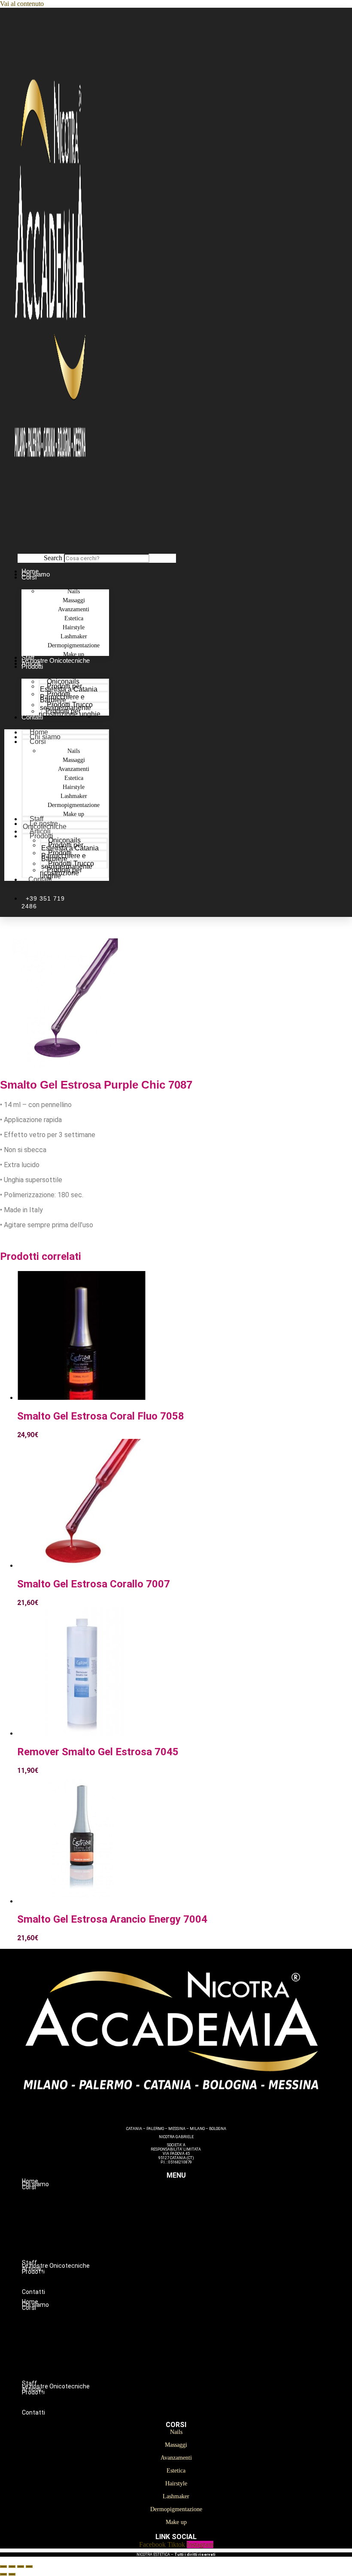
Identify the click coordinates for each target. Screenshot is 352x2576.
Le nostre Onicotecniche (56, 660)
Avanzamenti (193, 2214)
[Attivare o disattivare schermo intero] (12, 2567)
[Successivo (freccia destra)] (12, 2574)
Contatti (32, 717)
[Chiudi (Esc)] (29, 2567)
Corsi (29, 577)
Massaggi (193, 2205)
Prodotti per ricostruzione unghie (70, 713)
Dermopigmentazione (193, 2250)
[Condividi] (21, 2567)
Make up (74, 814)
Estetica (193, 2223)
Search (53, 558)
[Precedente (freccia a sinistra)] (3, 2574)
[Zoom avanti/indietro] (3, 2567)
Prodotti (32, 666)
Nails (193, 2196)
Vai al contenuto (22, 4)
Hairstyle (193, 2232)
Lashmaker (193, 2241)
